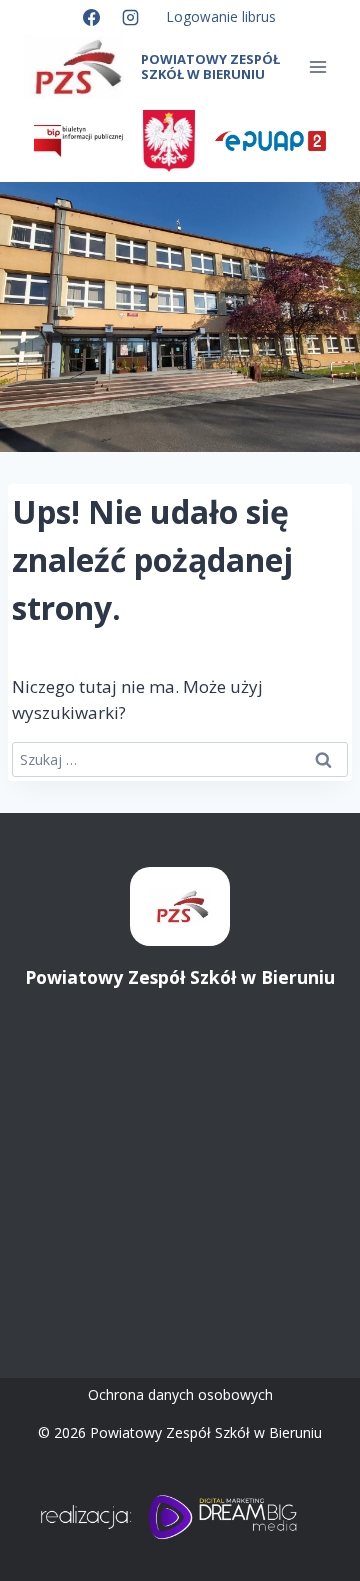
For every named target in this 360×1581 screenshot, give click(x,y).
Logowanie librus (221, 16)
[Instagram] (131, 17)
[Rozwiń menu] (317, 67)
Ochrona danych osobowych (180, 1394)
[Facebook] (91, 17)
